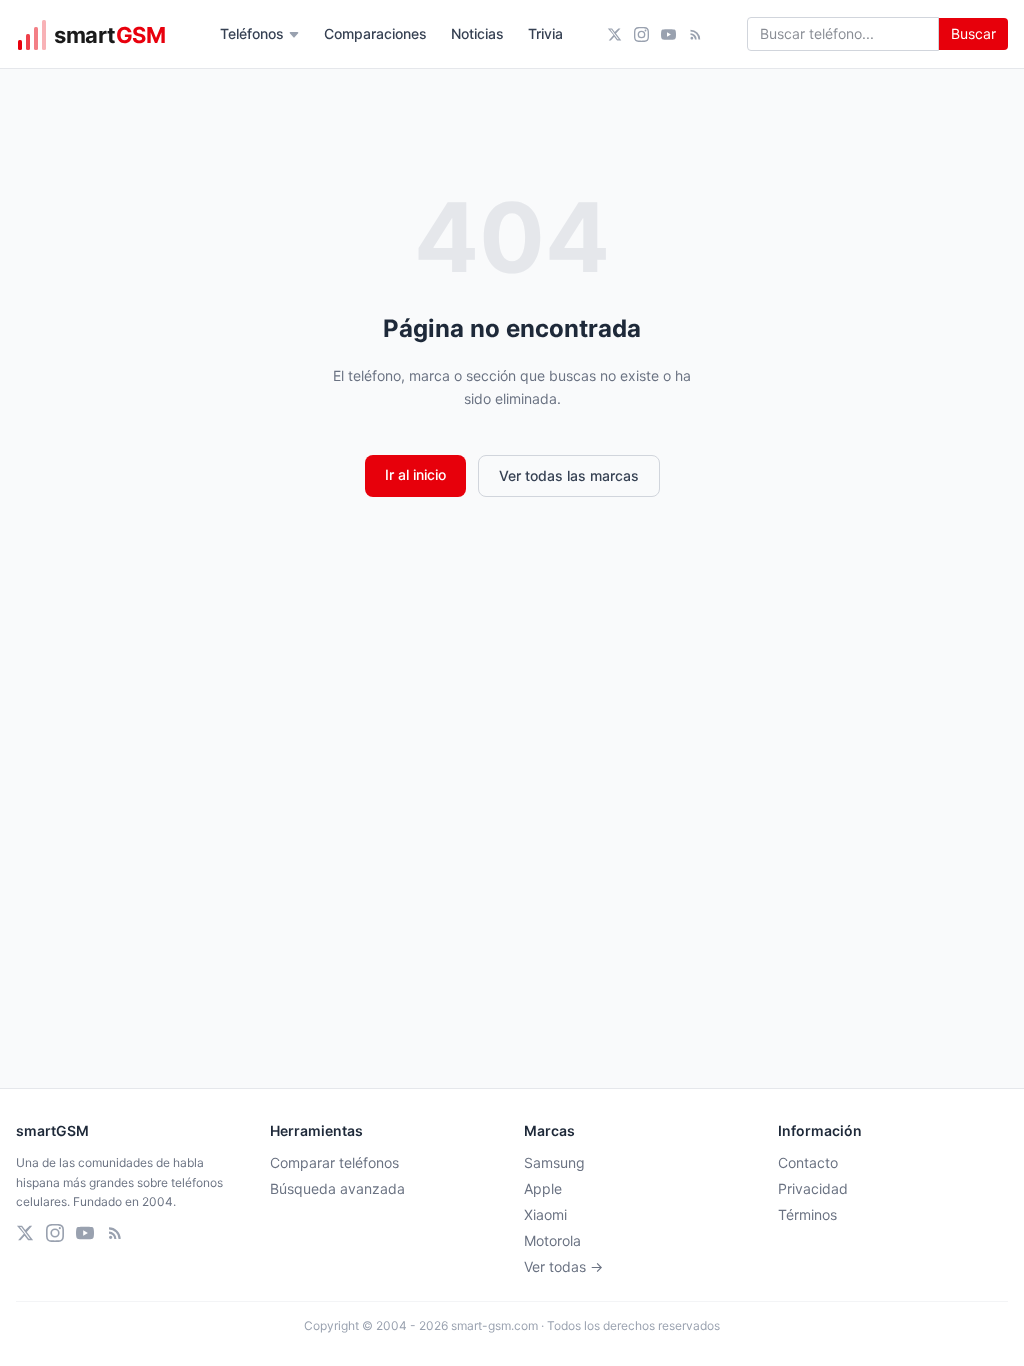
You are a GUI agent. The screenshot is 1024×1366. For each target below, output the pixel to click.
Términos (807, 1214)
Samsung (554, 1162)
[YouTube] (668, 34)
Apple (543, 1188)
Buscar (973, 33)
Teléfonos (252, 33)
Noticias (477, 33)
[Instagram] (641, 34)
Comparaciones (375, 33)
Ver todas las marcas (569, 475)
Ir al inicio (415, 474)
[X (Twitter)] (614, 34)
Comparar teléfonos (334, 1162)
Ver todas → (563, 1266)
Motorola (552, 1240)
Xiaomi (545, 1214)
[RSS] (695, 34)
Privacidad (813, 1188)
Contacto (808, 1162)
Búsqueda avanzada (337, 1188)
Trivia (545, 33)
